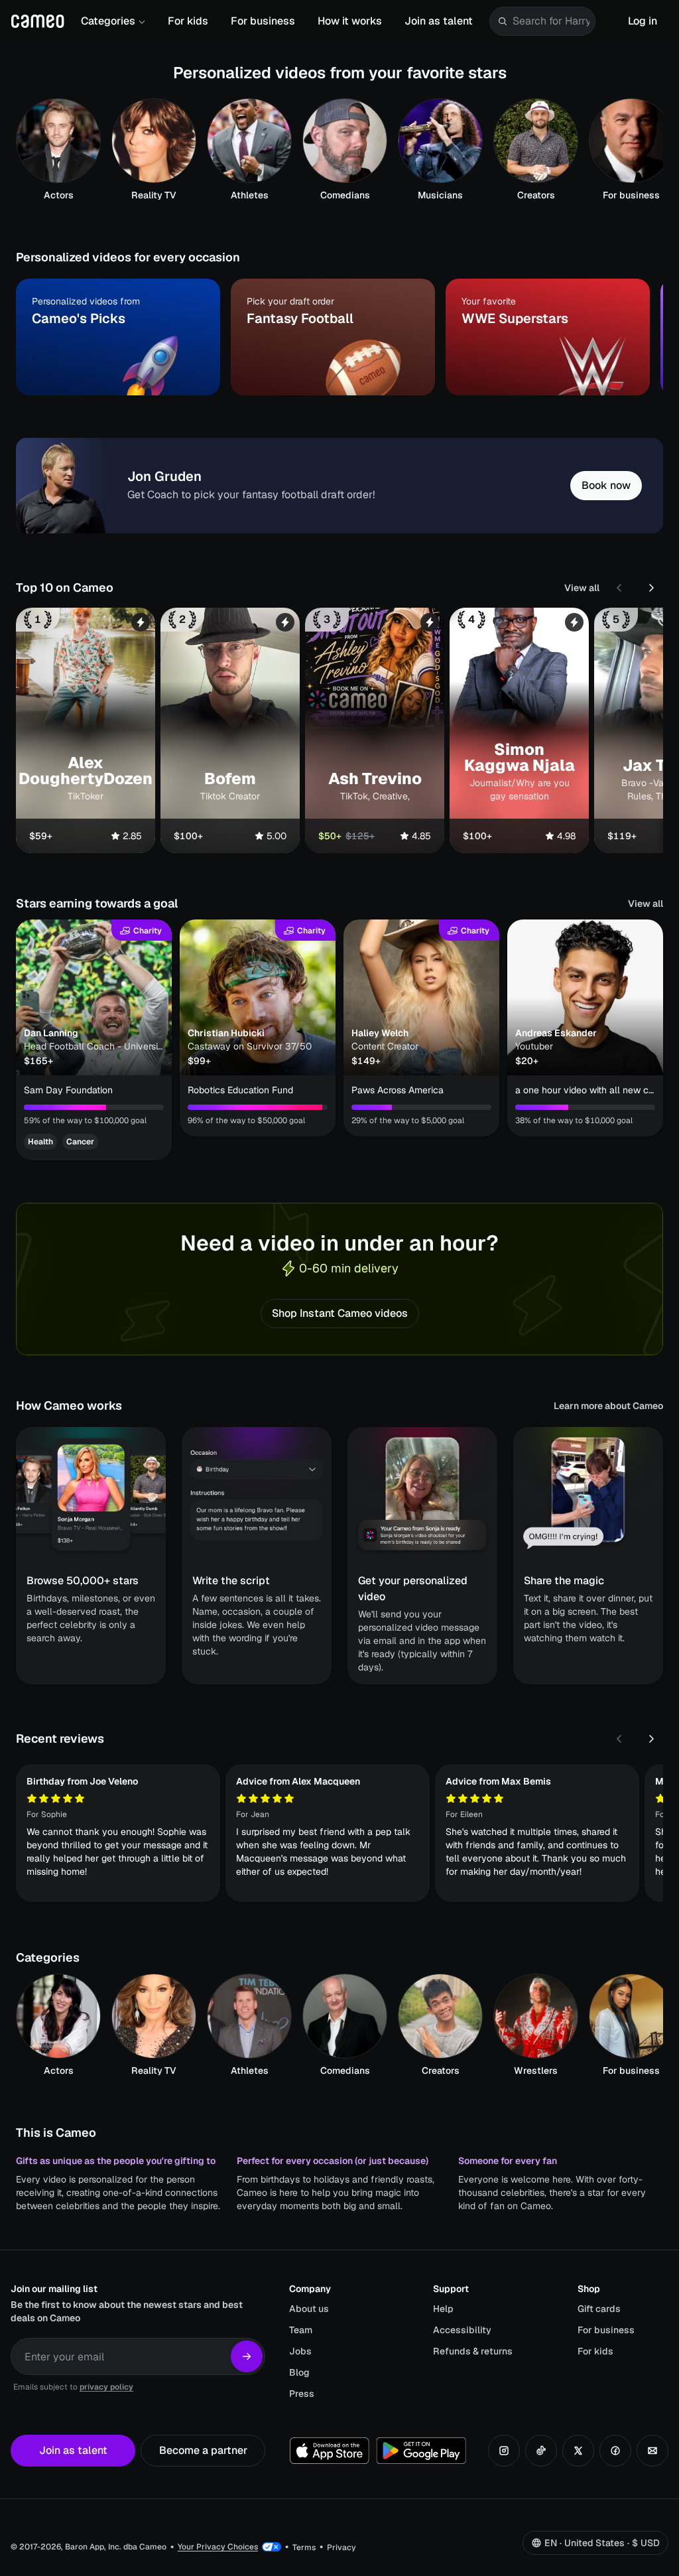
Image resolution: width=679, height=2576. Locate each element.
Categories (108, 21)
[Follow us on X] (578, 2451)
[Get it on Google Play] (421, 2451)
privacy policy (106, 2387)
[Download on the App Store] (330, 2451)
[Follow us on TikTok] (541, 2451)
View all (582, 588)
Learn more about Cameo (608, 1406)
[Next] (651, 588)
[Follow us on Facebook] (615, 2451)
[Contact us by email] (652, 2451)
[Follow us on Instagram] (504, 2451)
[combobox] (551, 21)
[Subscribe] (247, 2356)
